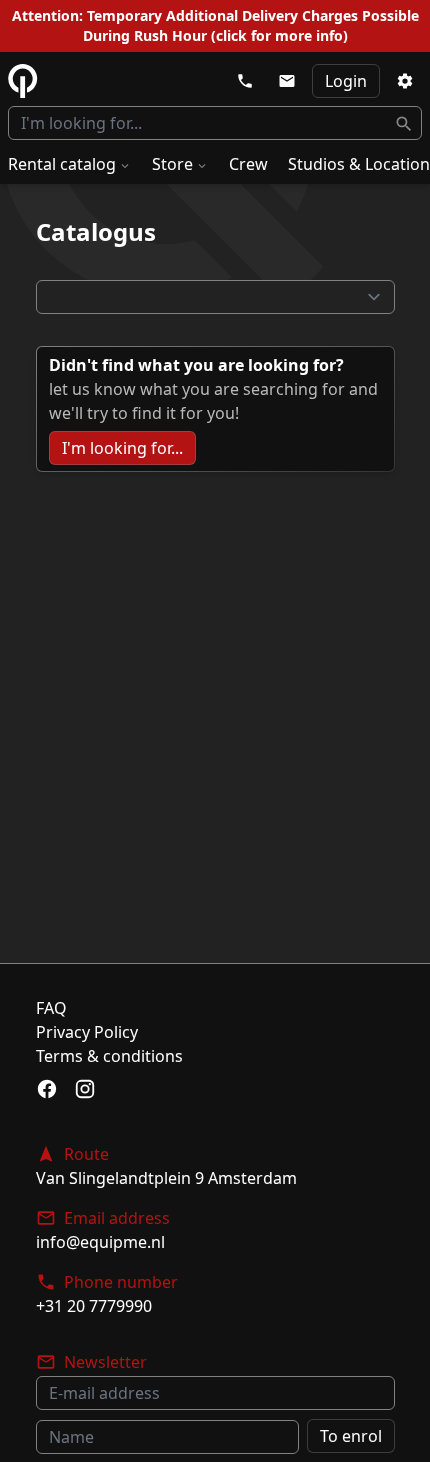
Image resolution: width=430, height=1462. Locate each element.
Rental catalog (62, 164)
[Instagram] (85, 1089)
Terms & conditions (109, 1056)
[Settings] (405, 81)
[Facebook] (47, 1089)
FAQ (51, 1008)
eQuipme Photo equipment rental (23, 81)
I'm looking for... (122, 448)
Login (346, 81)
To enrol (351, 1436)
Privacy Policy (87, 1032)
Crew (248, 164)
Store (172, 164)
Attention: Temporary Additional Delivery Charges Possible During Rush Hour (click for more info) (215, 25)
